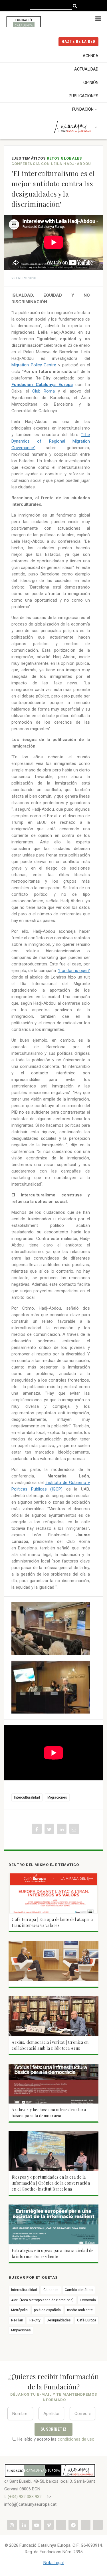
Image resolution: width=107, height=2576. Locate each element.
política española (47, 2310)
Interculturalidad (27, 1797)
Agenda (91, 56)
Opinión (91, 82)
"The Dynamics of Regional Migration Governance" (51, 441)
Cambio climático (79, 2290)
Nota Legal (53, 2563)
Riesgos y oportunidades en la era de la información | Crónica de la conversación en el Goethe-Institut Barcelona (51, 2183)
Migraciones (57, 1797)
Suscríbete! (53, 2429)
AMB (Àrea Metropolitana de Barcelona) (42, 2300)
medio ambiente (80, 2310)
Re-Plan (17, 2320)
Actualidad (86, 69)
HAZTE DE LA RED (78, 42)
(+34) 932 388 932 (25, 2497)
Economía (88, 2300)
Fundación (83, 109)
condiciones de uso (76, 2439)
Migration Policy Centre (34, 365)
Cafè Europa (87, 2320)
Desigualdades (59, 2320)
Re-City (35, 2320)
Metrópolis (19, 2310)
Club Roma (44, 391)
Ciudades (51, 2290)
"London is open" (74, 971)
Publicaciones (84, 96)
